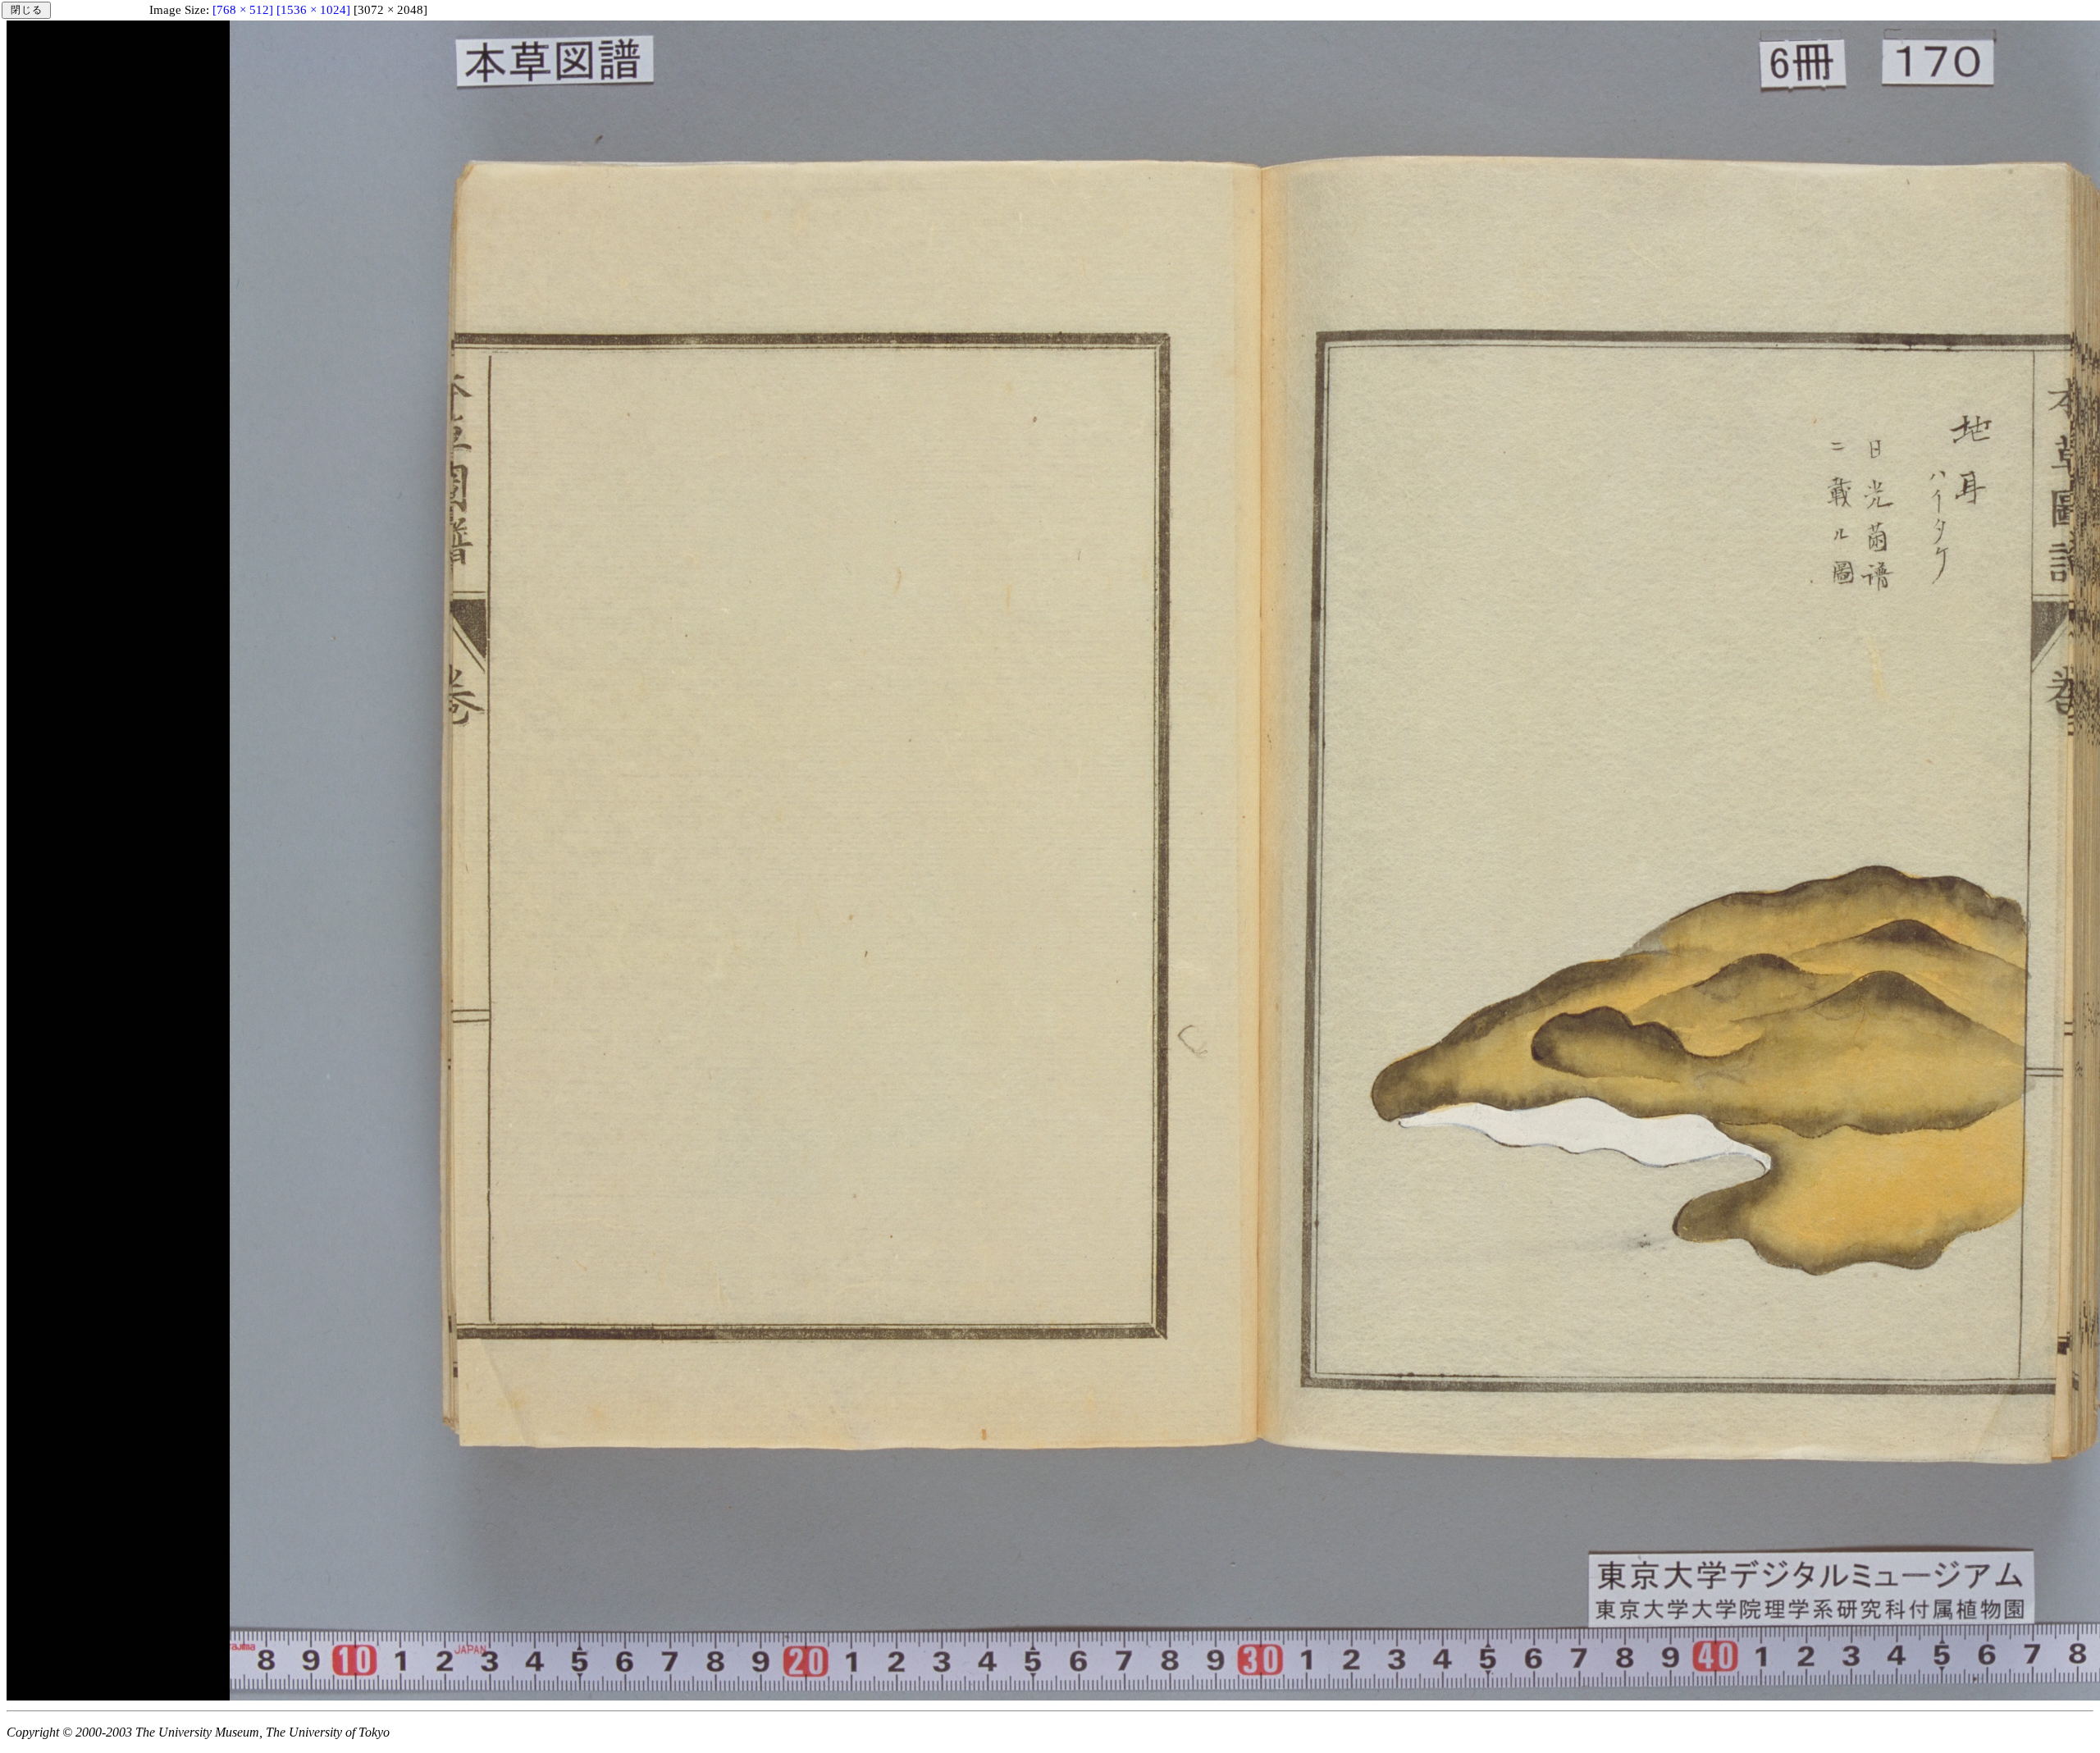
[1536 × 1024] (313, 10)
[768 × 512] (243, 10)
